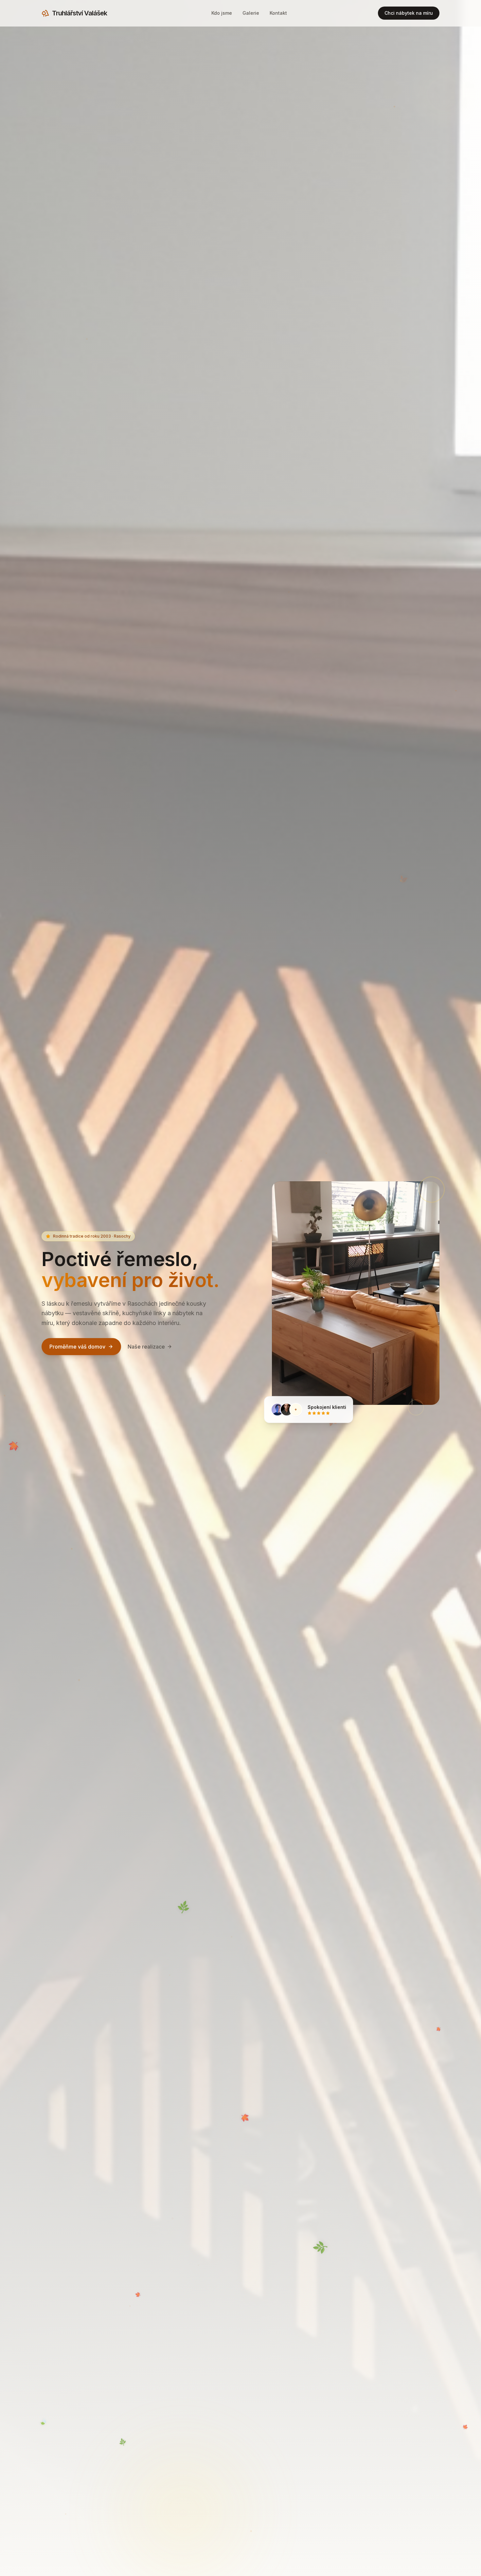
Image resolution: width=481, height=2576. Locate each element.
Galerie (251, 13)
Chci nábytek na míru (409, 13)
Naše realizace (146, 1347)
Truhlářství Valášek (80, 13)
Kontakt (278, 13)
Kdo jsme (222, 13)
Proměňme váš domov (77, 1347)
